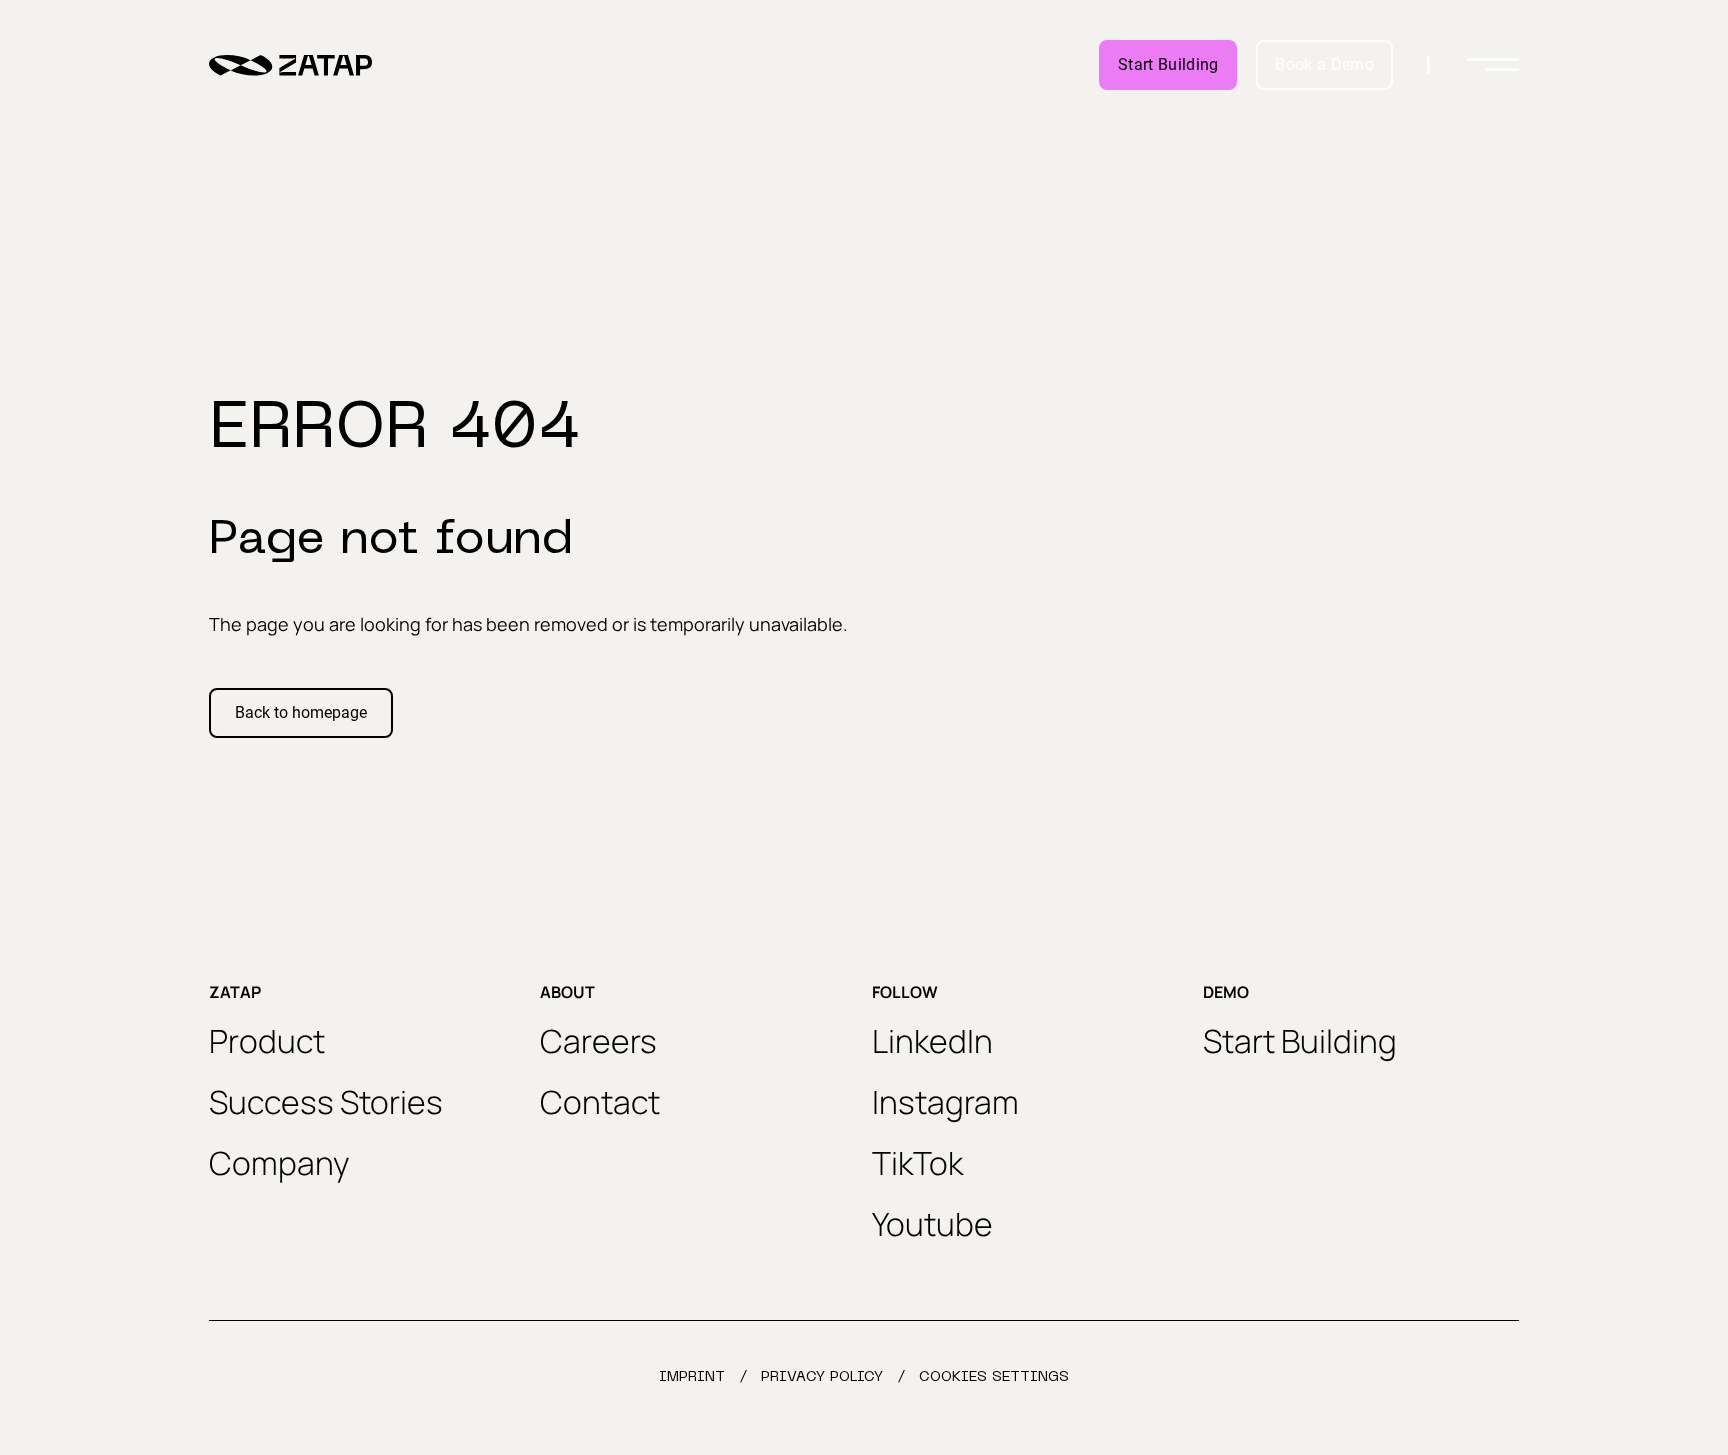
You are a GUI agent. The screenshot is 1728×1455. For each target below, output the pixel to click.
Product (267, 1041)
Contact (600, 1102)
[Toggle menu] (1493, 65)
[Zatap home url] (290, 65)
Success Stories (326, 1102)
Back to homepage (301, 712)
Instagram (945, 1102)
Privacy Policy (822, 1377)
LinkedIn (932, 1041)
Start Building (1168, 64)
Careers (598, 1041)
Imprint (692, 1377)
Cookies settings (994, 1377)
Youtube (932, 1224)
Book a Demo (1324, 64)
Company (279, 1163)
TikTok (917, 1163)
